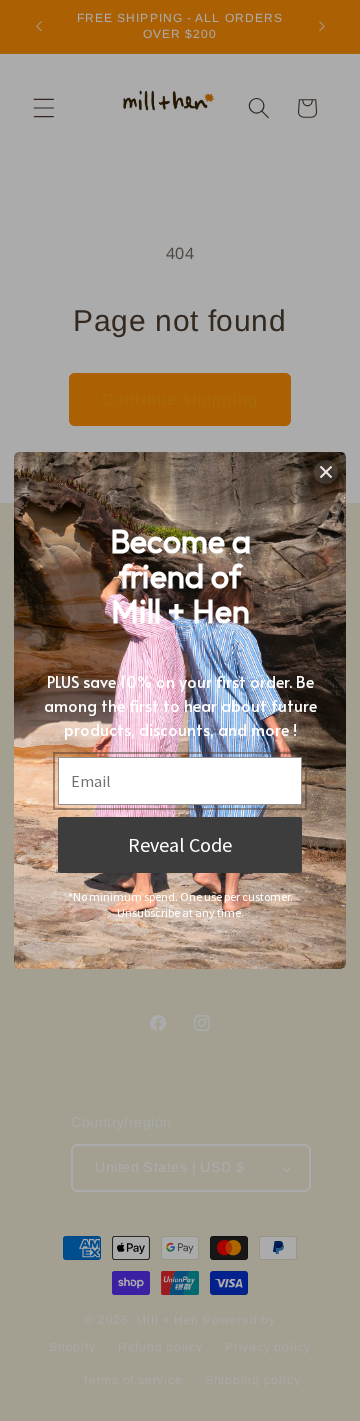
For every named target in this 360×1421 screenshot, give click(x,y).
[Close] (326, 472)
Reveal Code (180, 844)
